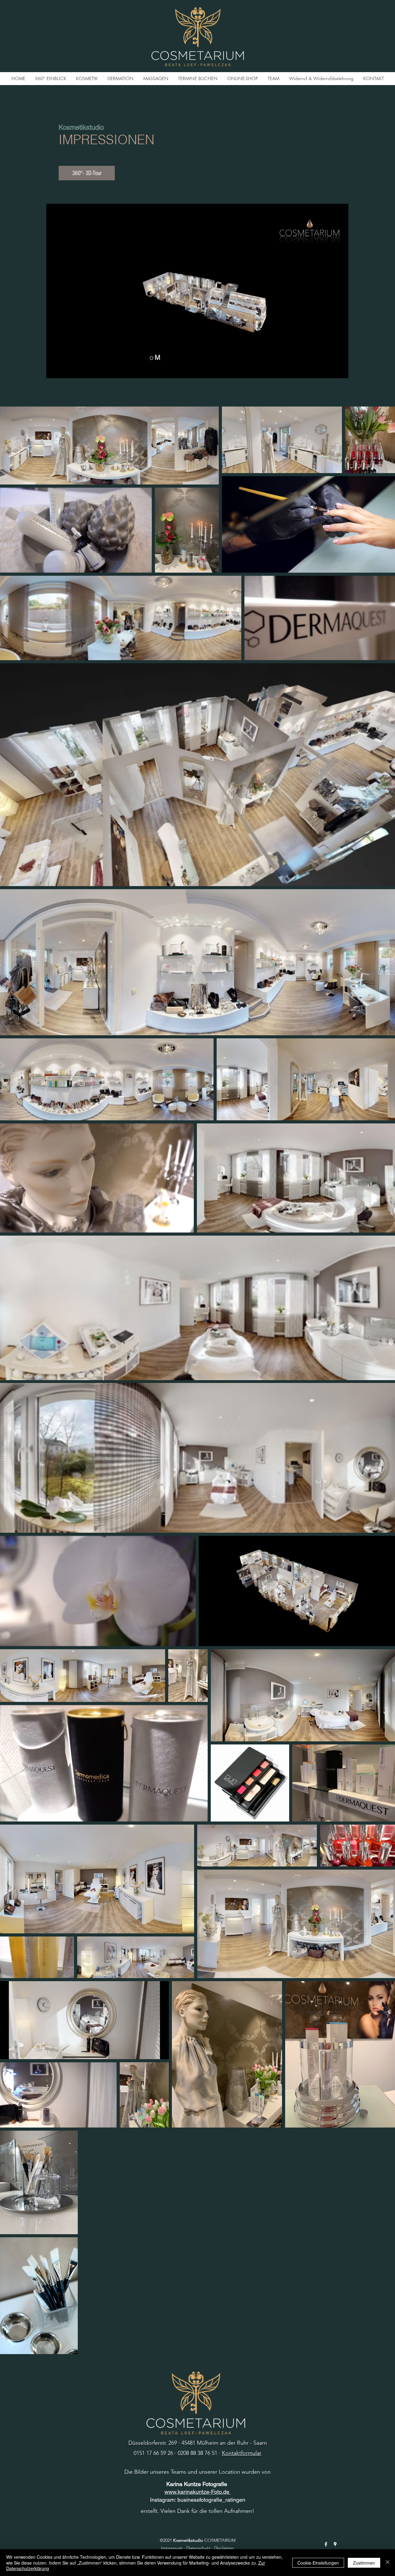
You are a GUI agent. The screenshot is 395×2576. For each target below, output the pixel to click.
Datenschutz (198, 2548)
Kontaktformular (242, 2453)
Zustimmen (364, 2563)
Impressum (172, 2548)
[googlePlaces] (335, 2544)
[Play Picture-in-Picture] (330, 370)
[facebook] (326, 2544)
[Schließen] (388, 2563)
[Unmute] (65, 370)
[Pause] (54, 370)
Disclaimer (224, 2548)
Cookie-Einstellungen (318, 2563)
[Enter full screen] (340, 370)
